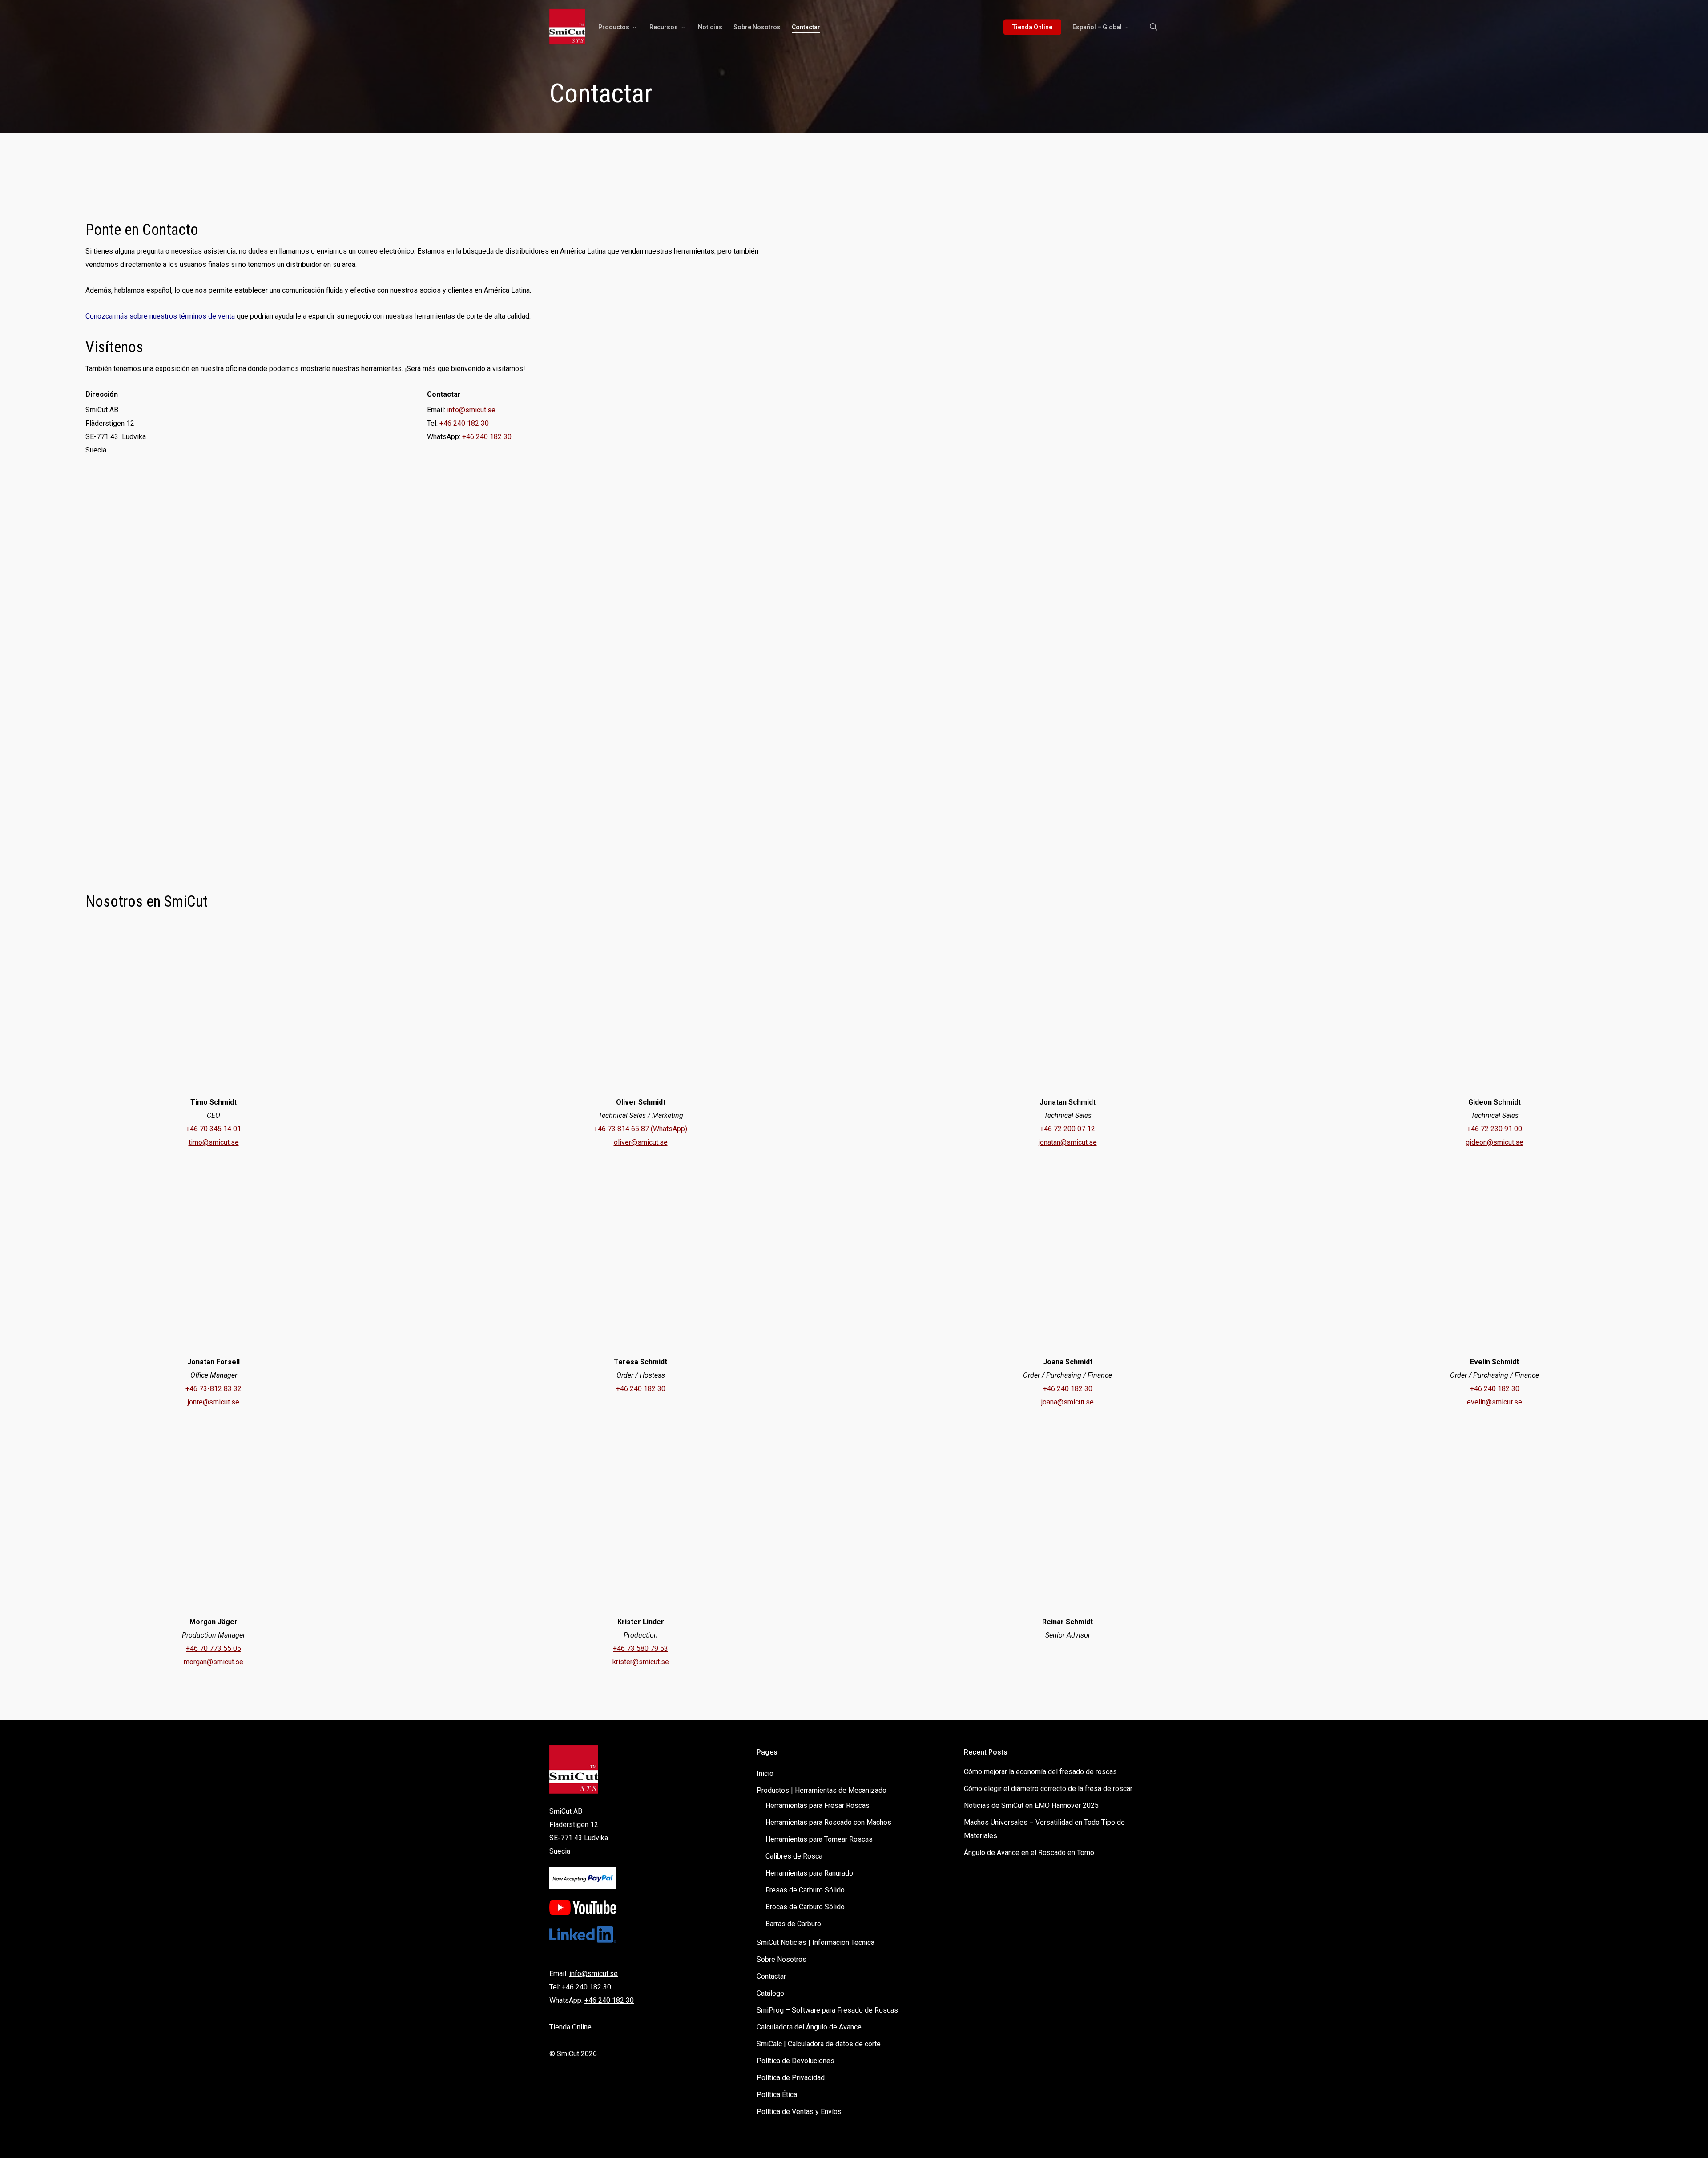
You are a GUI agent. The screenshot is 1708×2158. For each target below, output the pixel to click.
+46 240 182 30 (487, 437)
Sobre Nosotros (781, 1959)
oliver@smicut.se (641, 1142)
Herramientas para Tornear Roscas (819, 1839)
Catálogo (770, 1993)
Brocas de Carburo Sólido (805, 1907)
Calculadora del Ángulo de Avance (809, 2027)
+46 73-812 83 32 (213, 1389)
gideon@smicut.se (1494, 1142)
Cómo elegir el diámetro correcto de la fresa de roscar (1048, 1789)
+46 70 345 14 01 (213, 1129)
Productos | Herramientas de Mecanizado (822, 1790)
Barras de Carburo (793, 1924)
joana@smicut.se (1067, 1402)
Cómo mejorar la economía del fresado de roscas (1040, 1772)
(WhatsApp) (668, 1129)
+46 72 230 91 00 (1494, 1129)
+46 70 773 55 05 (213, 1648)
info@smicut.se (471, 410)
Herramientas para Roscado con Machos (828, 1822)
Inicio (765, 1773)
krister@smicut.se (641, 1662)
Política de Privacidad (791, 2078)
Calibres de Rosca (794, 1856)
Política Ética (777, 2095)
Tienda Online (570, 2027)
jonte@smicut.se (213, 1402)
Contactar (771, 1976)
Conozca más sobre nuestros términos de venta (160, 316)
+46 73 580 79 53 (640, 1648)
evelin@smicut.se (1494, 1402)
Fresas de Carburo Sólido (805, 1890)
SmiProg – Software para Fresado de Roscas (827, 2010)
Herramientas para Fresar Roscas (818, 1805)
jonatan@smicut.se (1068, 1142)
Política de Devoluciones (796, 2061)
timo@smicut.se (214, 1142)
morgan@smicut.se (213, 1662)
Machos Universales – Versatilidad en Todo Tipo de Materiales (1044, 1829)
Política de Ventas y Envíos (799, 2112)
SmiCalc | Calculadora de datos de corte (819, 2044)
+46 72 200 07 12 (1067, 1129)
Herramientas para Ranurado (809, 1873)
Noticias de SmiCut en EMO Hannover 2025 (1031, 1805)
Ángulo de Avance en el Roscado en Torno (1029, 1853)
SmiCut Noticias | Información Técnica (816, 1942)
